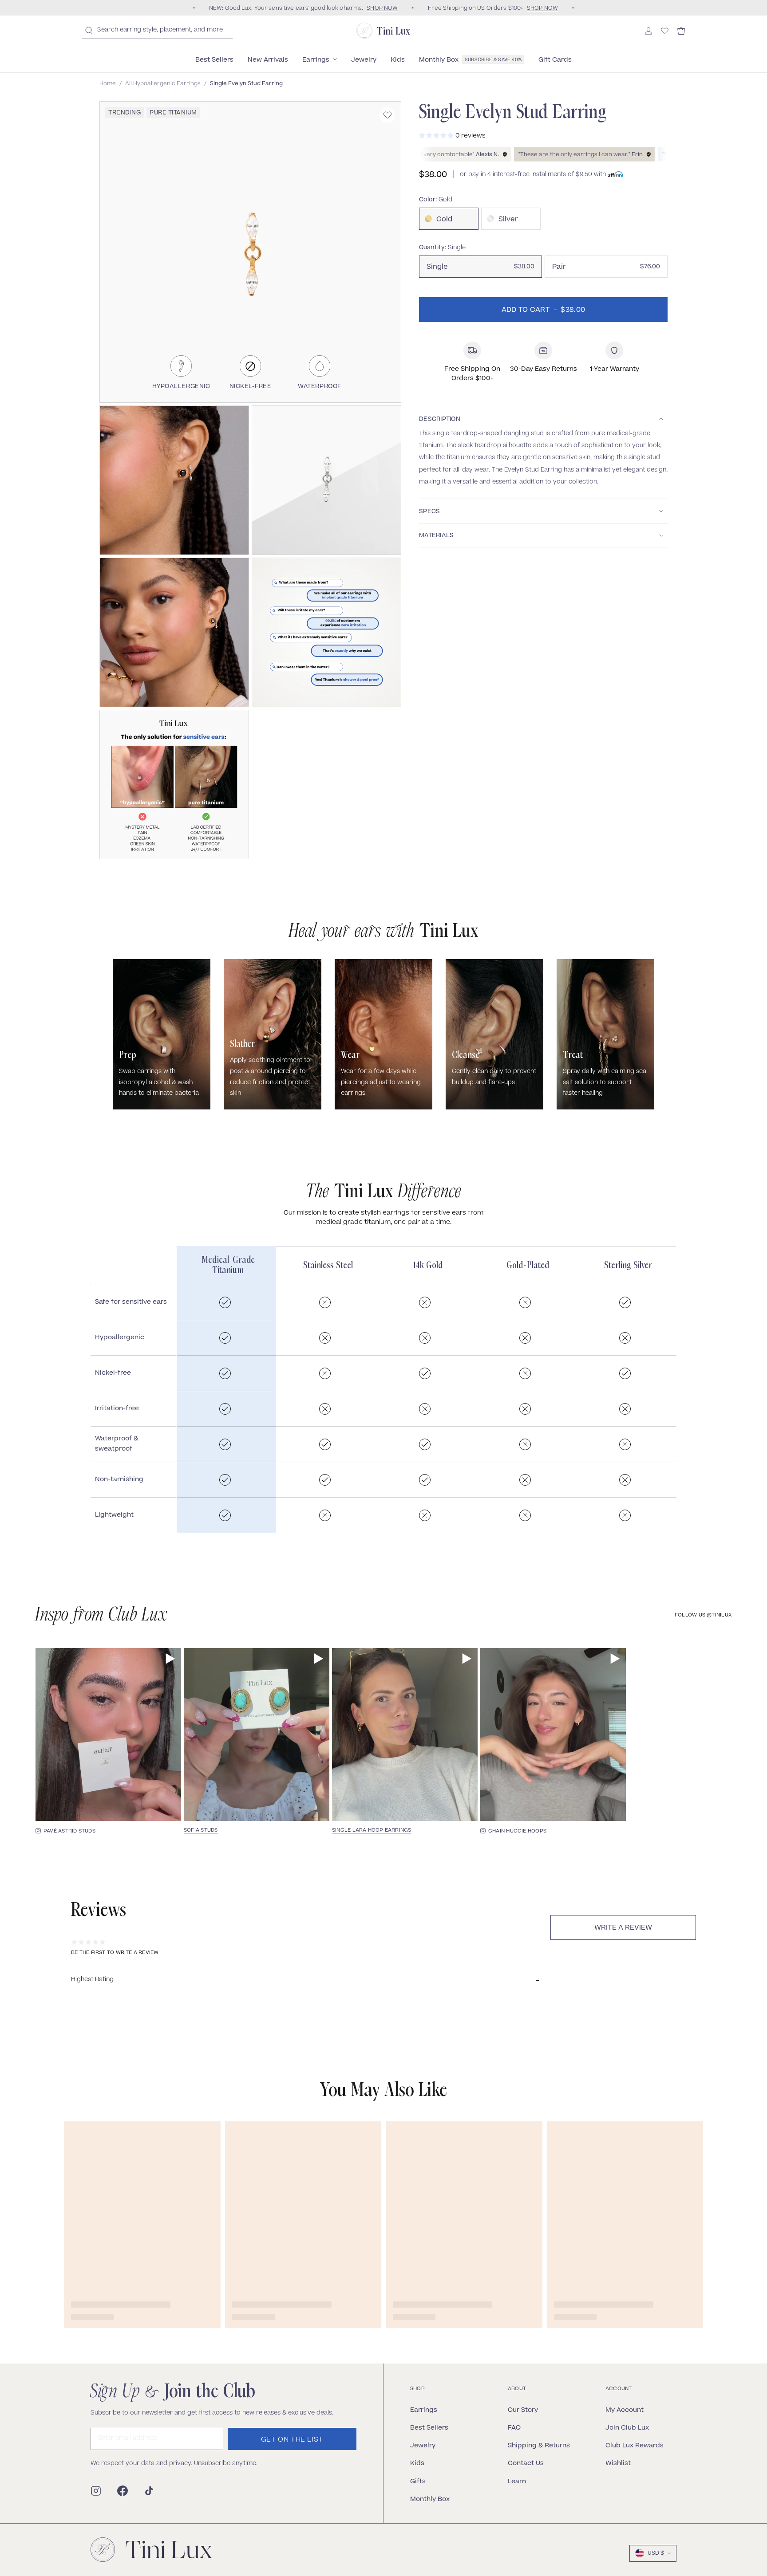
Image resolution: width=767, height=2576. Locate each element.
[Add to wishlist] (387, 115)
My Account (625, 2409)
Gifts (418, 2481)
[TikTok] (149, 2491)
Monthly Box (430, 2499)
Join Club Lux (627, 2427)
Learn (517, 2481)
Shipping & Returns (539, 2445)
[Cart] (681, 31)
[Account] (648, 31)
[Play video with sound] (170, 1659)
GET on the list (292, 2440)
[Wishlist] (665, 31)
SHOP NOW (382, 8)
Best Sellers (429, 2427)
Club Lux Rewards (635, 2445)
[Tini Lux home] (152, 2550)
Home (108, 84)
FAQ (514, 2427)
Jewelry (423, 2445)
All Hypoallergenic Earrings (163, 84)
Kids (417, 2463)
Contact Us (526, 2463)
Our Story (523, 2409)
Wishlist (618, 2463)
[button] (174, 480)
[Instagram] (96, 2491)
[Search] (89, 30)
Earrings (424, 2409)
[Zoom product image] (250, 252)
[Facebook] (123, 2491)
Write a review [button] (623, 1928)
